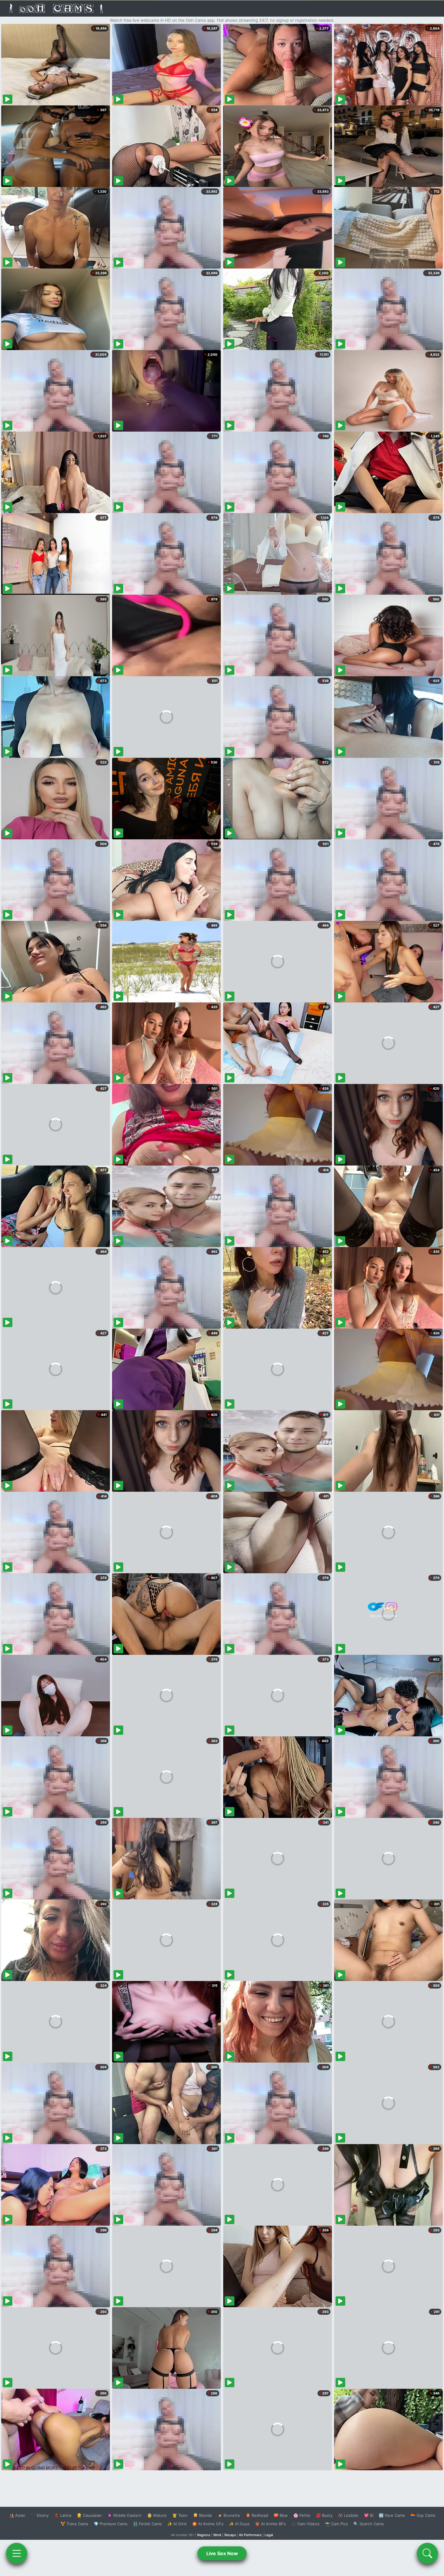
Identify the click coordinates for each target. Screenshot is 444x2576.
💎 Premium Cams (111, 2524)
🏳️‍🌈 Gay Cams (423, 2515)
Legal (269, 2535)
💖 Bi (369, 2515)
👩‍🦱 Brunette (229, 2515)
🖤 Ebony (40, 2515)
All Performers (250, 2535)
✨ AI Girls (177, 2524)
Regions (204, 2535)
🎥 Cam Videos (305, 2524)
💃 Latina (63, 2515)
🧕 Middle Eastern (124, 2515)
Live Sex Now (222, 2553)
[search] (427, 2553)
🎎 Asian (17, 2515)
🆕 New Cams (392, 2515)
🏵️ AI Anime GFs (208, 2524)
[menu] (17, 2553)
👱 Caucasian (89, 2515)
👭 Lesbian (348, 2515)
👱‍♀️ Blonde (203, 2515)
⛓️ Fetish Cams (147, 2524)
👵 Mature (157, 2515)
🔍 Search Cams (369, 2524)
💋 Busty (324, 2515)
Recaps (230, 2535)
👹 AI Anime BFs (270, 2524)
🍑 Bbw (281, 2515)
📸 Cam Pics (336, 2524)
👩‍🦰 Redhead (257, 2515)
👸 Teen (180, 2515)
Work (217, 2535)
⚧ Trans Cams (74, 2524)
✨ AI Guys (239, 2524)
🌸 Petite (302, 2515)
